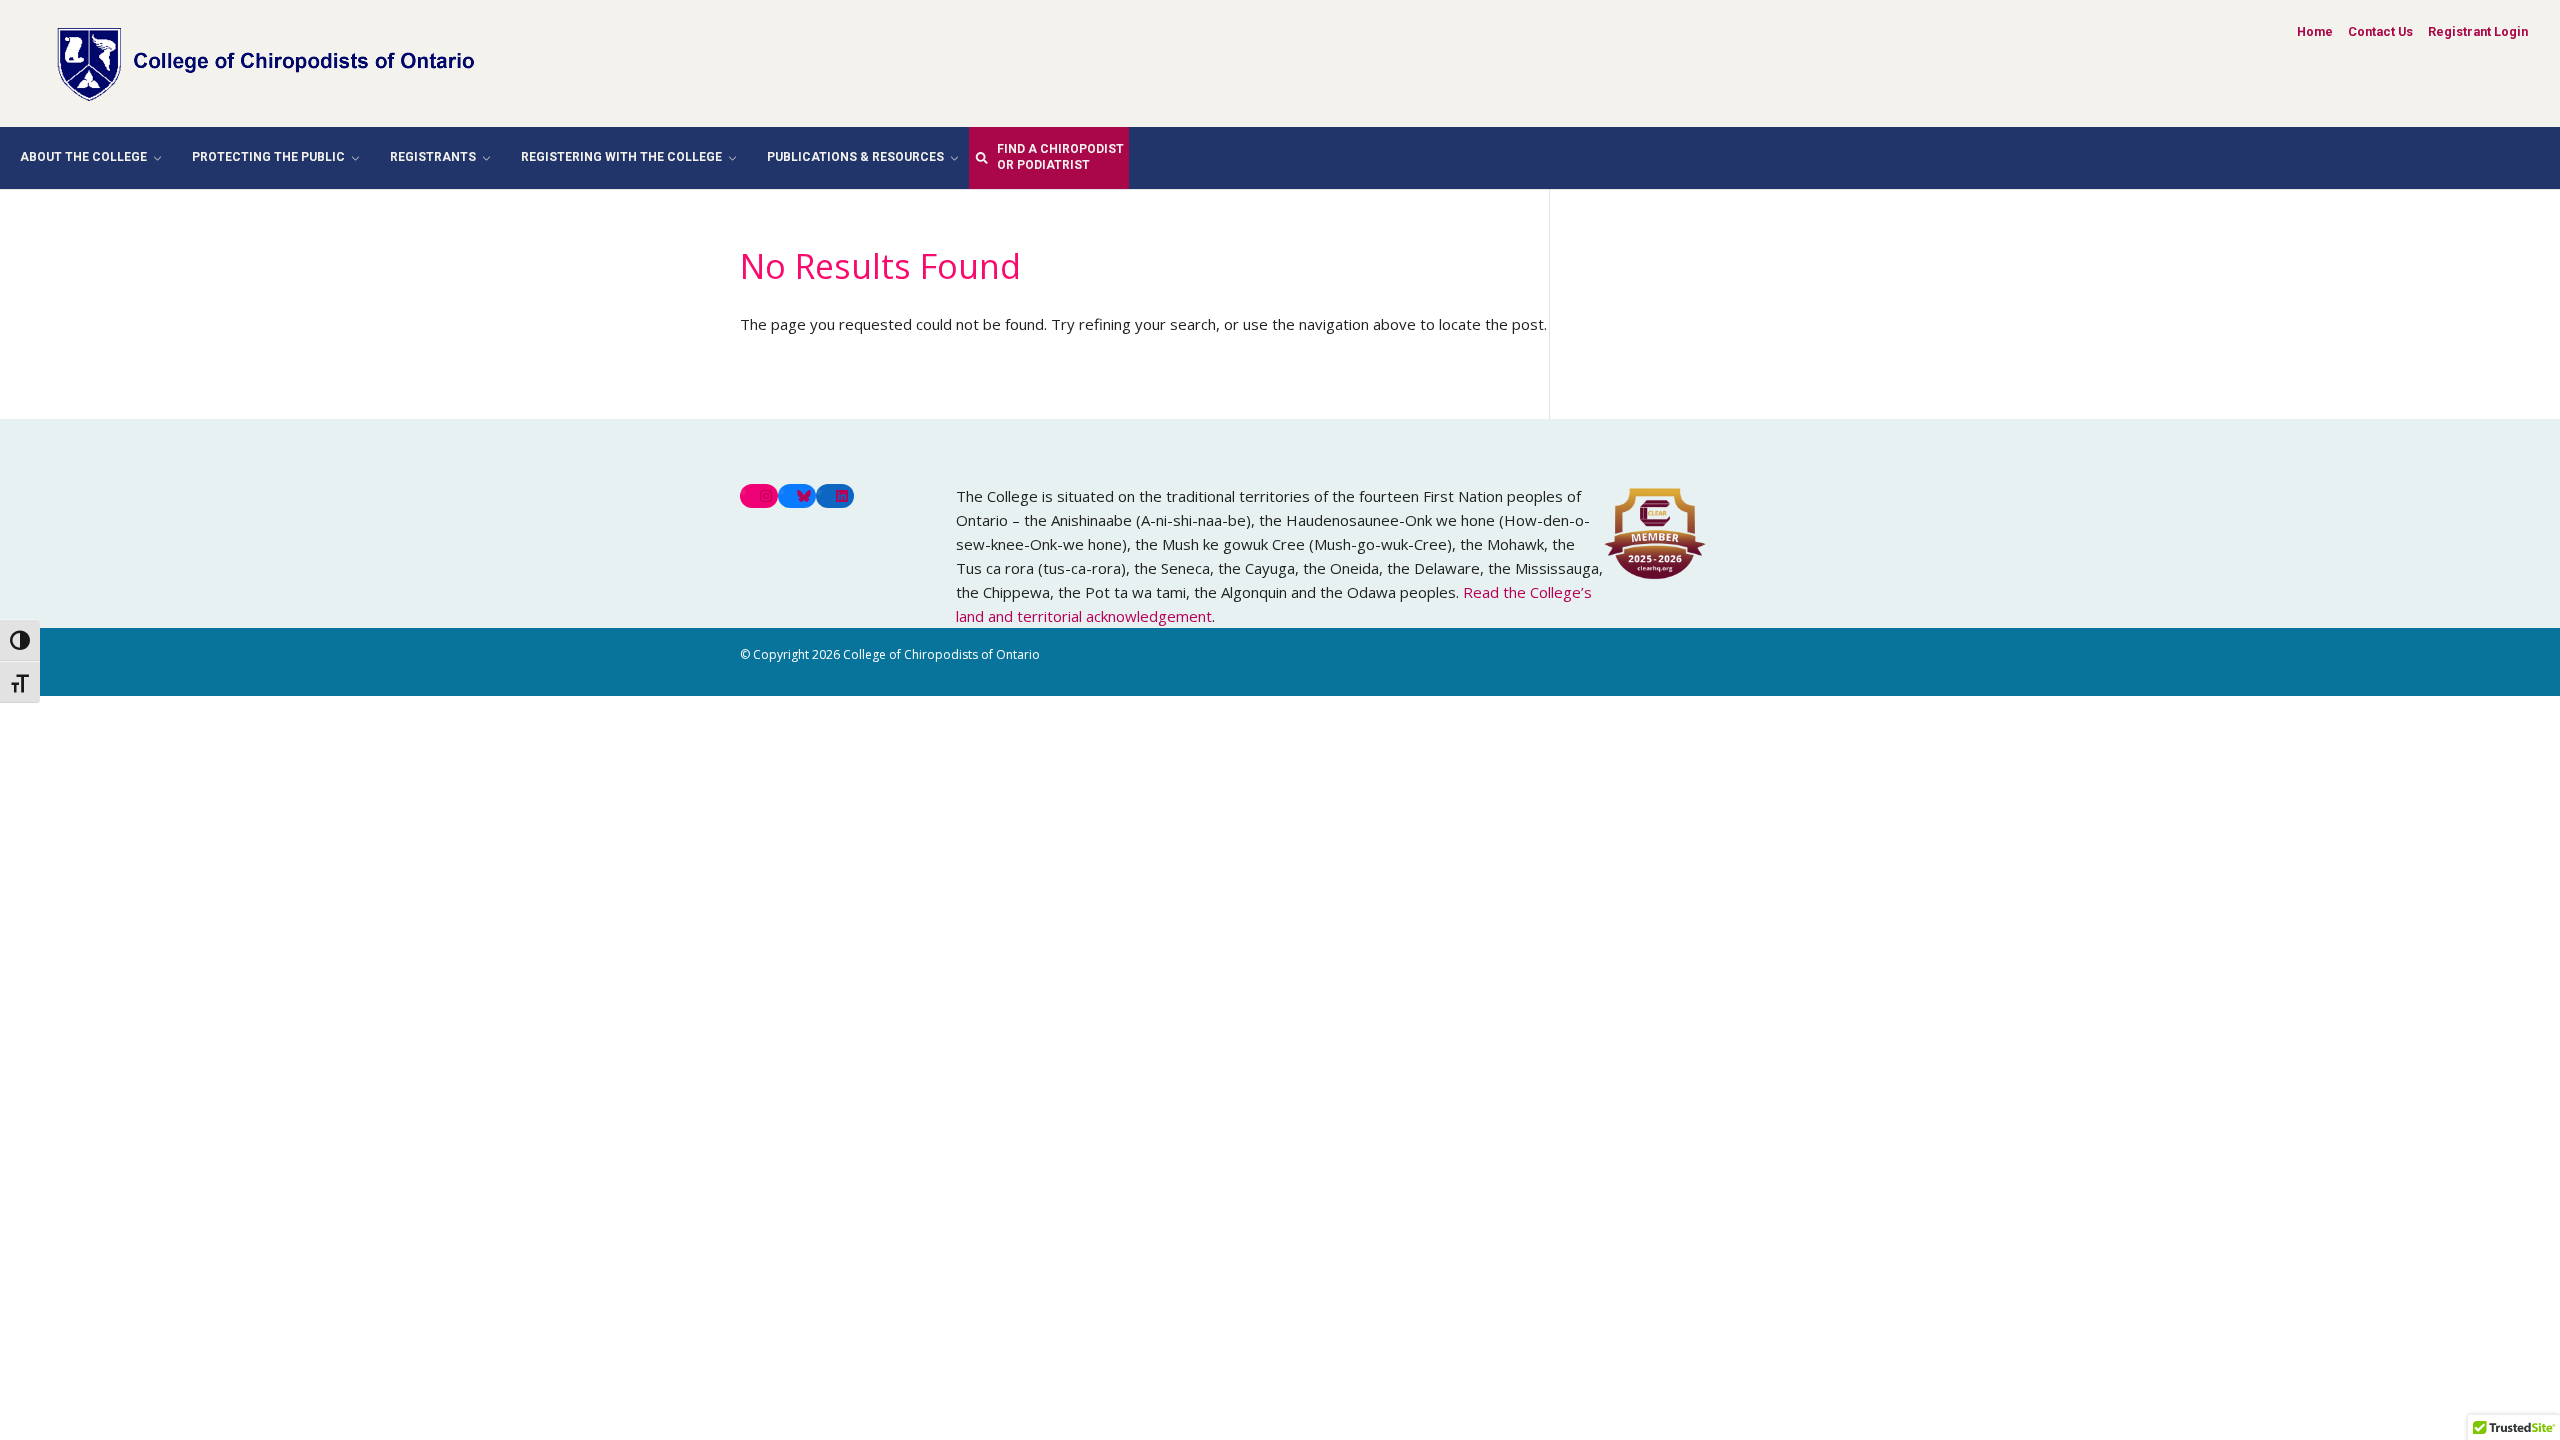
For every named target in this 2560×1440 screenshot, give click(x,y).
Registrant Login (2478, 31)
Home (2315, 31)
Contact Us (2380, 31)
